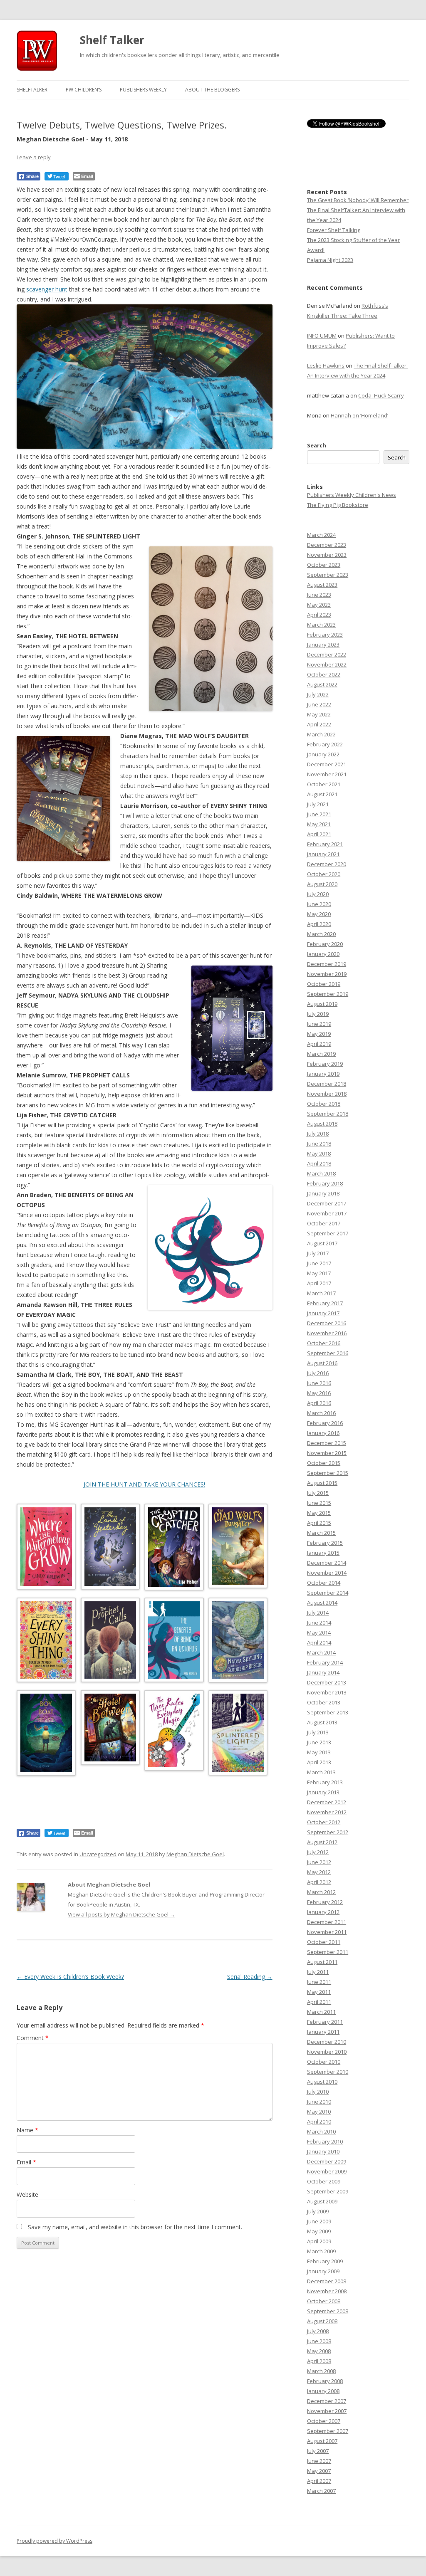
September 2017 (328, 1233)
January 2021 (323, 854)
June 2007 (319, 2461)
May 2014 (319, 1633)
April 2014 (319, 1642)
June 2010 (319, 2102)
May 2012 (319, 1872)
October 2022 (324, 674)
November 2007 (327, 2411)
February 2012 (325, 1902)
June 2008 (319, 2341)
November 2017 (327, 1213)
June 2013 (319, 1742)
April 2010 (319, 2122)
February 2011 (325, 2022)
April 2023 (319, 615)
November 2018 (327, 1094)
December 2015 (327, 1443)
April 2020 (319, 924)
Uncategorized (98, 1854)
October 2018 (324, 1104)
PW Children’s (84, 90)
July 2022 (318, 694)
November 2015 (327, 1453)
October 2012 (324, 1822)
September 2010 (328, 2072)
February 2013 (325, 1782)
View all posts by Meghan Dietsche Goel (121, 1914)
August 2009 (322, 2201)
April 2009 (319, 2241)
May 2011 (319, 1992)
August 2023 (322, 585)
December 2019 (327, 964)
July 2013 (318, 1732)
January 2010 (323, 2151)
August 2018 (322, 1124)
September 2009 (328, 2191)
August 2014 (322, 1603)
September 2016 (328, 1353)
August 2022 (322, 684)
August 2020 (322, 884)
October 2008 (324, 2301)
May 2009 (319, 2231)
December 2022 (327, 654)
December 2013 (327, 1682)
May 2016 (319, 1393)
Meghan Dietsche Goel (195, 1854)
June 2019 (319, 1024)
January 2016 (323, 1433)
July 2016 (318, 1373)
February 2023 (325, 635)
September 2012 (328, 1832)
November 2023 (327, 555)
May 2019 (319, 1034)
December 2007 (327, 2401)
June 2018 (319, 1144)
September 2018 (328, 1114)
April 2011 (319, 2002)
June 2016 (319, 1383)
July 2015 (318, 1493)
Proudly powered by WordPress (54, 2541)
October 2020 (324, 874)
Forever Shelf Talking (334, 230)
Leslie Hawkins (326, 366)
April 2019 (319, 1044)
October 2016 (324, 1343)
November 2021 (327, 774)
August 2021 (322, 794)
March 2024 (321, 535)
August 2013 (322, 1722)
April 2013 (319, 1762)
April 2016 (319, 1403)
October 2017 (324, 1223)
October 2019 (324, 984)
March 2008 (321, 2371)
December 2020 (327, 864)
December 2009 (327, 2161)
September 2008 (328, 2311)
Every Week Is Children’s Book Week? (70, 1977)
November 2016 (327, 1333)
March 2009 (321, 2251)
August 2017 (322, 1243)
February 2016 (325, 1423)
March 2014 (321, 1652)
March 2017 (321, 1293)
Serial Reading (250, 1977)
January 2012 (323, 1912)
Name (27, 2130)
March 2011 (321, 2012)
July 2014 (318, 1613)
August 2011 (322, 1962)
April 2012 (319, 1882)
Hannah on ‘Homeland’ (359, 415)
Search (317, 445)
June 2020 (319, 904)
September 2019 (328, 994)
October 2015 (324, 1463)
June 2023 (319, 595)
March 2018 (321, 1173)
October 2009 (324, 2181)
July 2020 (318, 894)
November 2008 (327, 2291)
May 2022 (319, 714)
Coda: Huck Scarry (381, 395)
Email (26, 2162)
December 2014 (327, 1563)
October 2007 (324, 2421)
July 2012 (318, 1852)
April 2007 (319, 2481)
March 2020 (321, 934)
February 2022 (325, 744)
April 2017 (319, 1283)
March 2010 (321, 2131)
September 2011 (328, 1952)
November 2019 (327, 974)
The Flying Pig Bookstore (338, 505)
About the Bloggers (212, 90)
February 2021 (325, 844)
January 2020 (323, 954)
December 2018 (327, 1084)
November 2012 (327, 1812)
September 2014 (328, 1593)
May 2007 (319, 2471)
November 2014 (327, 1573)
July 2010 (318, 2092)
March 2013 (321, 1772)
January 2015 (323, 1553)
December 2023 (327, 545)
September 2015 (328, 1473)
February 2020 (325, 944)
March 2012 (321, 1892)
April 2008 (319, 2361)
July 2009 (318, 2211)
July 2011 (318, 1972)
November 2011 (327, 1932)
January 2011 (323, 2032)
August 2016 (322, 1363)
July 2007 (318, 2451)
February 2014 (325, 1662)
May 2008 (319, 2351)
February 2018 (325, 1183)
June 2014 (319, 1623)
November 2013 (327, 1692)
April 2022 (319, 724)
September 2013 (328, 1712)
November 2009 (327, 2171)
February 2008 (325, 2381)
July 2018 (318, 1134)
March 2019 (321, 1054)
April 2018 (319, 1163)
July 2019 (318, 1014)
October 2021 (324, 784)
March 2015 (321, 1533)
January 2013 (323, 1792)
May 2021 (319, 824)
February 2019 (325, 1064)
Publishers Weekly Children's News (352, 495)
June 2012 (319, 1862)
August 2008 (322, 2321)
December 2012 (327, 1802)
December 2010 (327, 2042)
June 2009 (319, 2221)
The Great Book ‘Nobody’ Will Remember (358, 200)
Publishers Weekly (143, 90)
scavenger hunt (47, 289)
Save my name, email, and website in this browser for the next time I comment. (135, 2227)
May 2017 (319, 1273)
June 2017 (319, 1263)
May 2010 (319, 2112)
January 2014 (323, 1672)
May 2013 (319, 1752)
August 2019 (322, 1004)
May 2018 (319, 1153)
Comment (33, 2038)
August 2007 (322, 2441)
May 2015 (319, 1513)
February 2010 (325, 2141)
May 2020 (319, 914)
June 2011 (319, 1982)
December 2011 (327, 1922)
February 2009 (325, 2261)
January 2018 (323, 1193)
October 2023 (324, 565)
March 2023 (321, 625)
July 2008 (318, 2331)
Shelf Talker (112, 40)
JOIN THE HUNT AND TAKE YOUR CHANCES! (144, 1484)
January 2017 (323, 1313)
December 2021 (327, 764)
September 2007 (328, 2431)
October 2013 (324, 1702)
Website (27, 2194)
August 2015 (322, 1483)
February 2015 (325, 1543)
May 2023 (319, 605)
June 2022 (319, 704)
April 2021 (319, 834)
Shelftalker (32, 90)
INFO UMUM (322, 336)
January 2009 (323, 2271)
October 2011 (324, 1942)
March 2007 (321, 2491)
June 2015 (319, 1503)
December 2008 (327, 2281)
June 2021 (319, 814)
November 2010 (327, 2052)
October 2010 (324, 2062)
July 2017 (318, 1253)
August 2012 (322, 1842)
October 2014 (324, 1583)
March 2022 (321, 734)
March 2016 (321, 1413)
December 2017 (327, 1203)
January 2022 (323, 754)
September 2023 (328, 575)
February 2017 (325, 1303)
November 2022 (327, 664)
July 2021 (318, 804)
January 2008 (323, 2391)
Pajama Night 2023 (330, 260)
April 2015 (319, 1523)
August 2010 (322, 2082)
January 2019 (323, 1074)
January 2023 (323, 645)
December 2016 (327, 1323)
